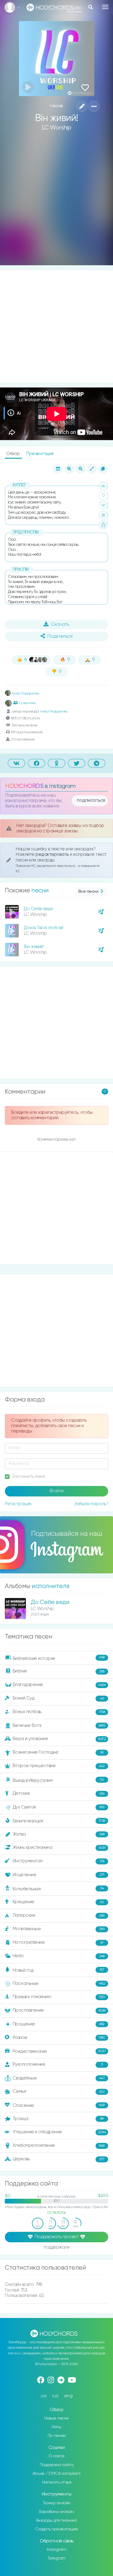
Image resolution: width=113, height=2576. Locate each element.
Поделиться (60, 636)
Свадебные (59, 2078)
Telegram (57, 2558)
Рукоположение (58, 2064)
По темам (57, 2436)
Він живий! (34, 947)
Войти (57, 1491)
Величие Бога (59, 1725)
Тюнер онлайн (57, 2503)
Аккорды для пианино (57, 2520)
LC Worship (57, 128)
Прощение (59, 2024)
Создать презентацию (56, 2529)
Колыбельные (58, 1889)
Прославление (59, 2010)
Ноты (56, 2427)
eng (68, 2396)
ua (43, 2396)
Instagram (56, 2550)
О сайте (56, 2456)
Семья (59, 2091)
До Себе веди (38, 909)
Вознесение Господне (58, 1752)
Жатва (59, 1834)
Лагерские (59, 1915)
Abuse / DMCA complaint (56, 2474)
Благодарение (59, 1685)
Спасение (59, 2105)
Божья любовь (59, 1712)
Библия (59, 1671)
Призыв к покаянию (59, 1997)
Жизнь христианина (59, 1848)
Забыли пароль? (91, 1504)
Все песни (88, 892)
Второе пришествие (59, 1766)
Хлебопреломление (59, 2145)
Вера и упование (59, 1739)
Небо (59, 1956)
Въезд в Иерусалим (58, 1780)
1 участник (27, 703)
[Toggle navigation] (105, 7)
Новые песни (56, 2418)
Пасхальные (59, 1984)
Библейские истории (59, 1658)
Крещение (58, 1902)
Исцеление (58, 1875)
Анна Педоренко (25, 694)
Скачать (60, 624)
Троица (58, 2119)
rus (55, 2396)
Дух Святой (59, 1807)
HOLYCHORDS (24, 786)
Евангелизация (59, 1821)
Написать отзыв (56, 2482)
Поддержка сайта (57, 2465)
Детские (59, 1794)
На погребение (58, 1943)
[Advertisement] (56, 203)
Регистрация (18, 1504)
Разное (59, 2038)
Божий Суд (58, 1698)
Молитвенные (59, 1929)
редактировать (53, 854)
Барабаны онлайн (56, 2512)
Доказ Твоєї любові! (44, 928)
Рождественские (59, 2051)
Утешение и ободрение (59, 2132)
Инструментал (58, 1861)
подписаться (91, 800)
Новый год (58, 1970)
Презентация (40, 454)
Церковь (59, 2159)
